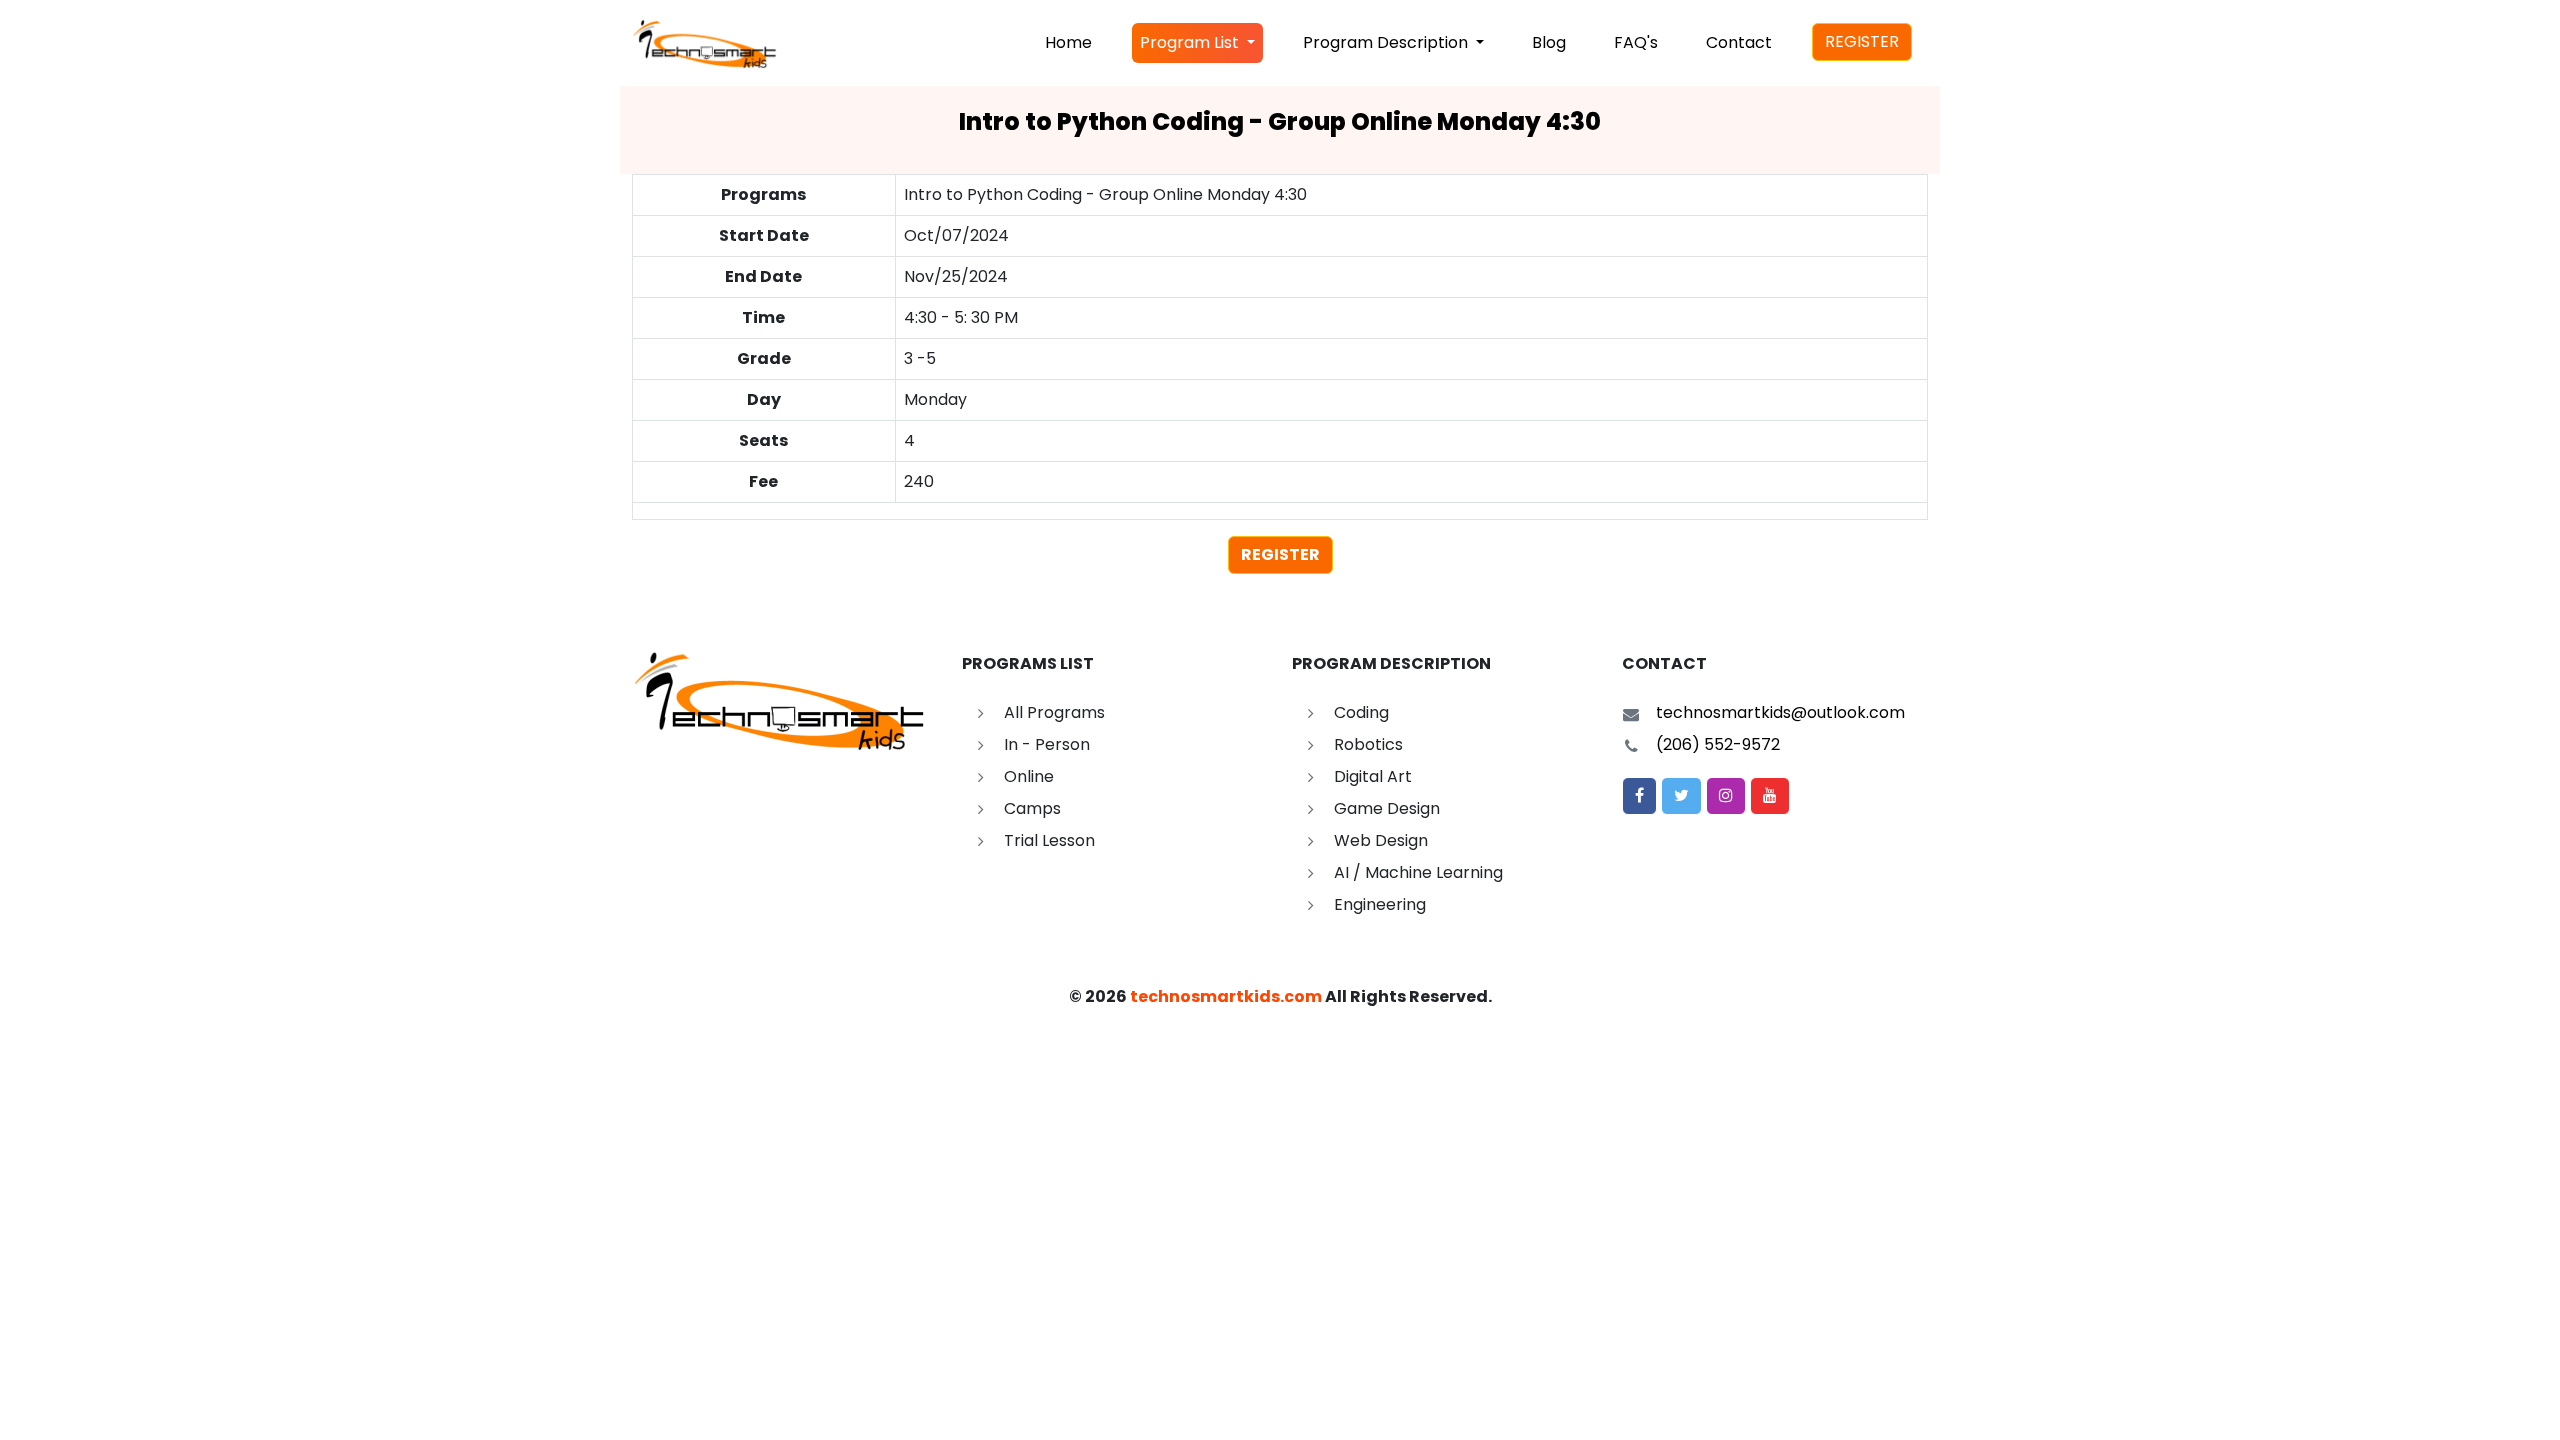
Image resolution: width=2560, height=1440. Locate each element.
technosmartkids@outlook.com (1780, 712)
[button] (1639, 796)
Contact (1739, 42)
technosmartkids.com (1226, 996)
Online (1029, 776)
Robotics (1368, 744)
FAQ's (1636, 42)
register (1280, 554)
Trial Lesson (1049, 840)
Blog (1549, 42)
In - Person (1047, 744)
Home (1068, 42)
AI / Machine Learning (1418, 872)
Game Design (1387, 808)
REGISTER (1862, 41)
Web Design (1381, 840)
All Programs (1054, 712)
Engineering (1380, 904)
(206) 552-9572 (1718, 744)
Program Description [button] (1387, 42)
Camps (1032, 808)
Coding (1361, 712)
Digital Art (1373, 776)
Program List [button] (1191, 42)
